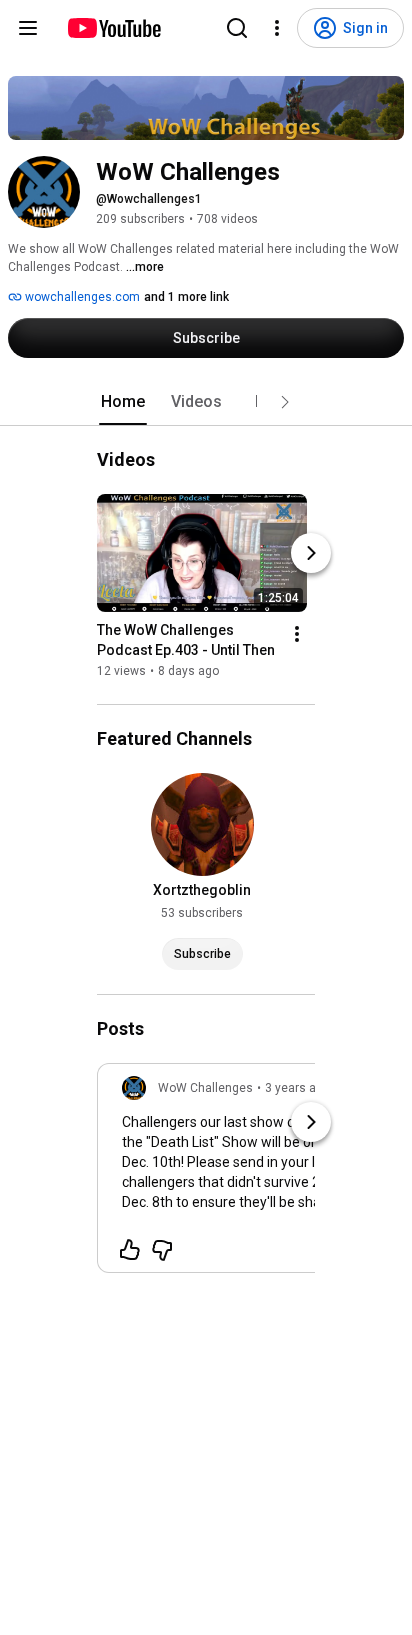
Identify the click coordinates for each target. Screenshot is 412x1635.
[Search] (237, 28)
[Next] (311, 553)
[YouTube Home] (113, 28)
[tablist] (206, 402)
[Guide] (28, 28)
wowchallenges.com (81, 297)
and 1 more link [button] (186, 297)
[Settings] (277, 28)
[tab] (123, 402)
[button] (285, 402)
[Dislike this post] (162, 1250)
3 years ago (297, 1088)
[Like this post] (130, 1250)
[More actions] (297, 634)
